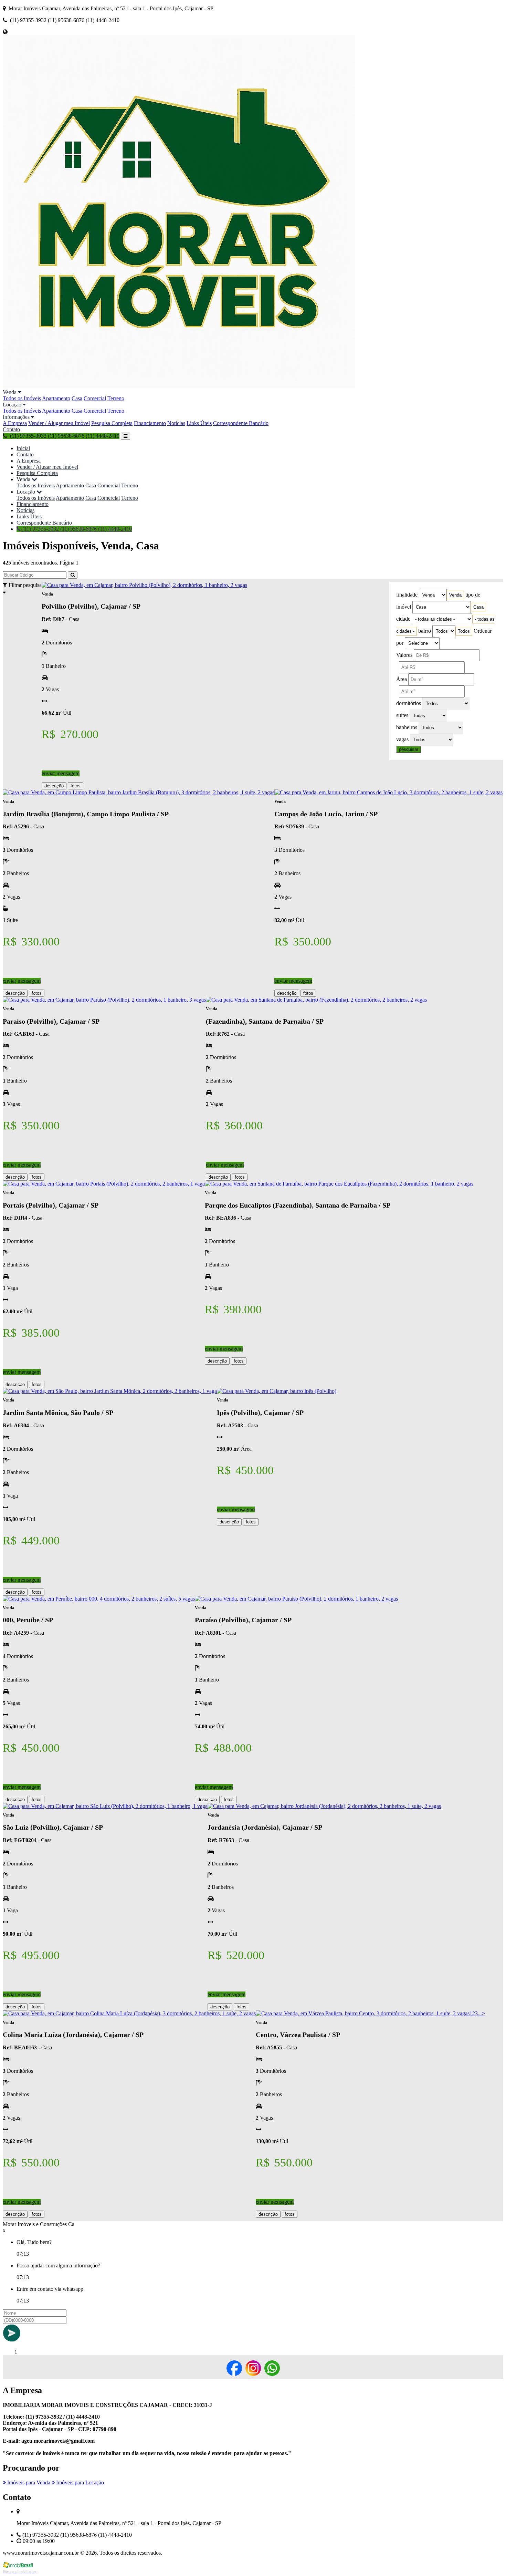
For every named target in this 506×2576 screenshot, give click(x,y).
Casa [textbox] (478, 607)
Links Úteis (199, 423)
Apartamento (56, 398)
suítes (402, 715)
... (480, 2013)
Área (402, 679)
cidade (403, 619)
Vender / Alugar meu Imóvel (59, 423)
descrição (54, 786)
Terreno (116, 398)
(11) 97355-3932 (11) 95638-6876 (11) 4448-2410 (76, 529)
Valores (404, 655)
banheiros (407, 727)
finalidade (407, 595)
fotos (76, 786)
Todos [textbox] (464, 631)
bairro (425, 631)
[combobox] (455, 595)
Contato (11, 429)
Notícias (176, 423)
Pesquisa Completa (112, 423)
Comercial (95, 398)
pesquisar (409, 749)
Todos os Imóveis (22, 398)
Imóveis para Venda (28, 2482)
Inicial (23, 448)
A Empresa (15, 423)
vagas (402, 739)
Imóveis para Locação (79, 2482)
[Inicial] (179, 386)
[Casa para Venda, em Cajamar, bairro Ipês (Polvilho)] (277, 1391)
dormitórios (409, 703)
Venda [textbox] (455, 595)
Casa (77, 398)
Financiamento (150, 423)
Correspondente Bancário (241, 423)
